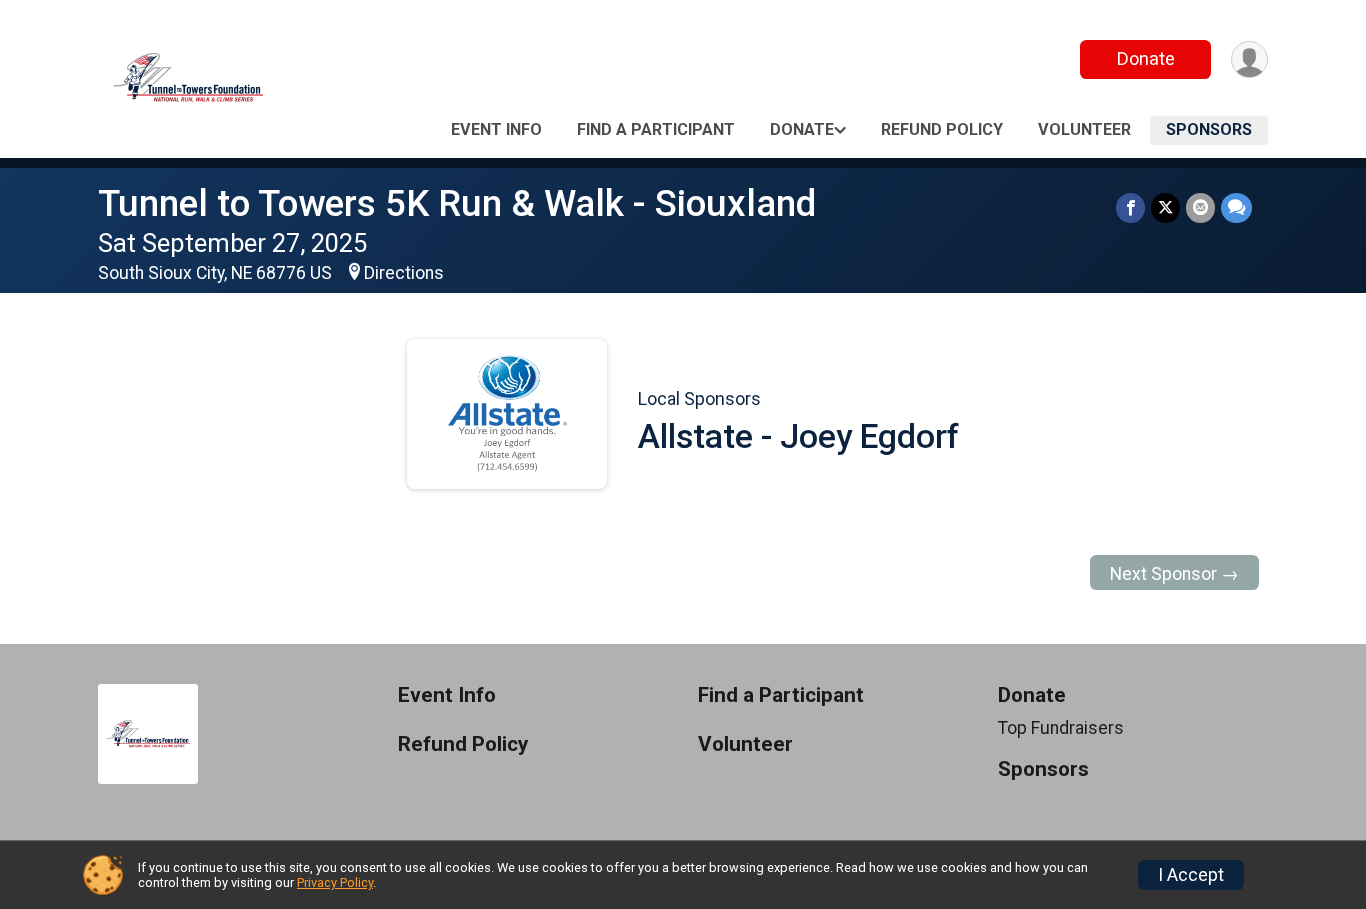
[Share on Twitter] (1165, 207)
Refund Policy (942, 129)
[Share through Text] (1236, 207)
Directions (404, 273)
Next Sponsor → (1174, 574)
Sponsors (1209, 129)
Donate (1146, 58)
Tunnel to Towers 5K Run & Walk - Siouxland (457, 203)
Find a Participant (656, 129)
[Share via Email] (1200, 207)
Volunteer (1084, 129)
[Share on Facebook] (1130, 207)
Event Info (496, 129)
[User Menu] (1249, 59)
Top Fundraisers (1061, 728)
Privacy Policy (335, 882)
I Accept (1191, 875)
